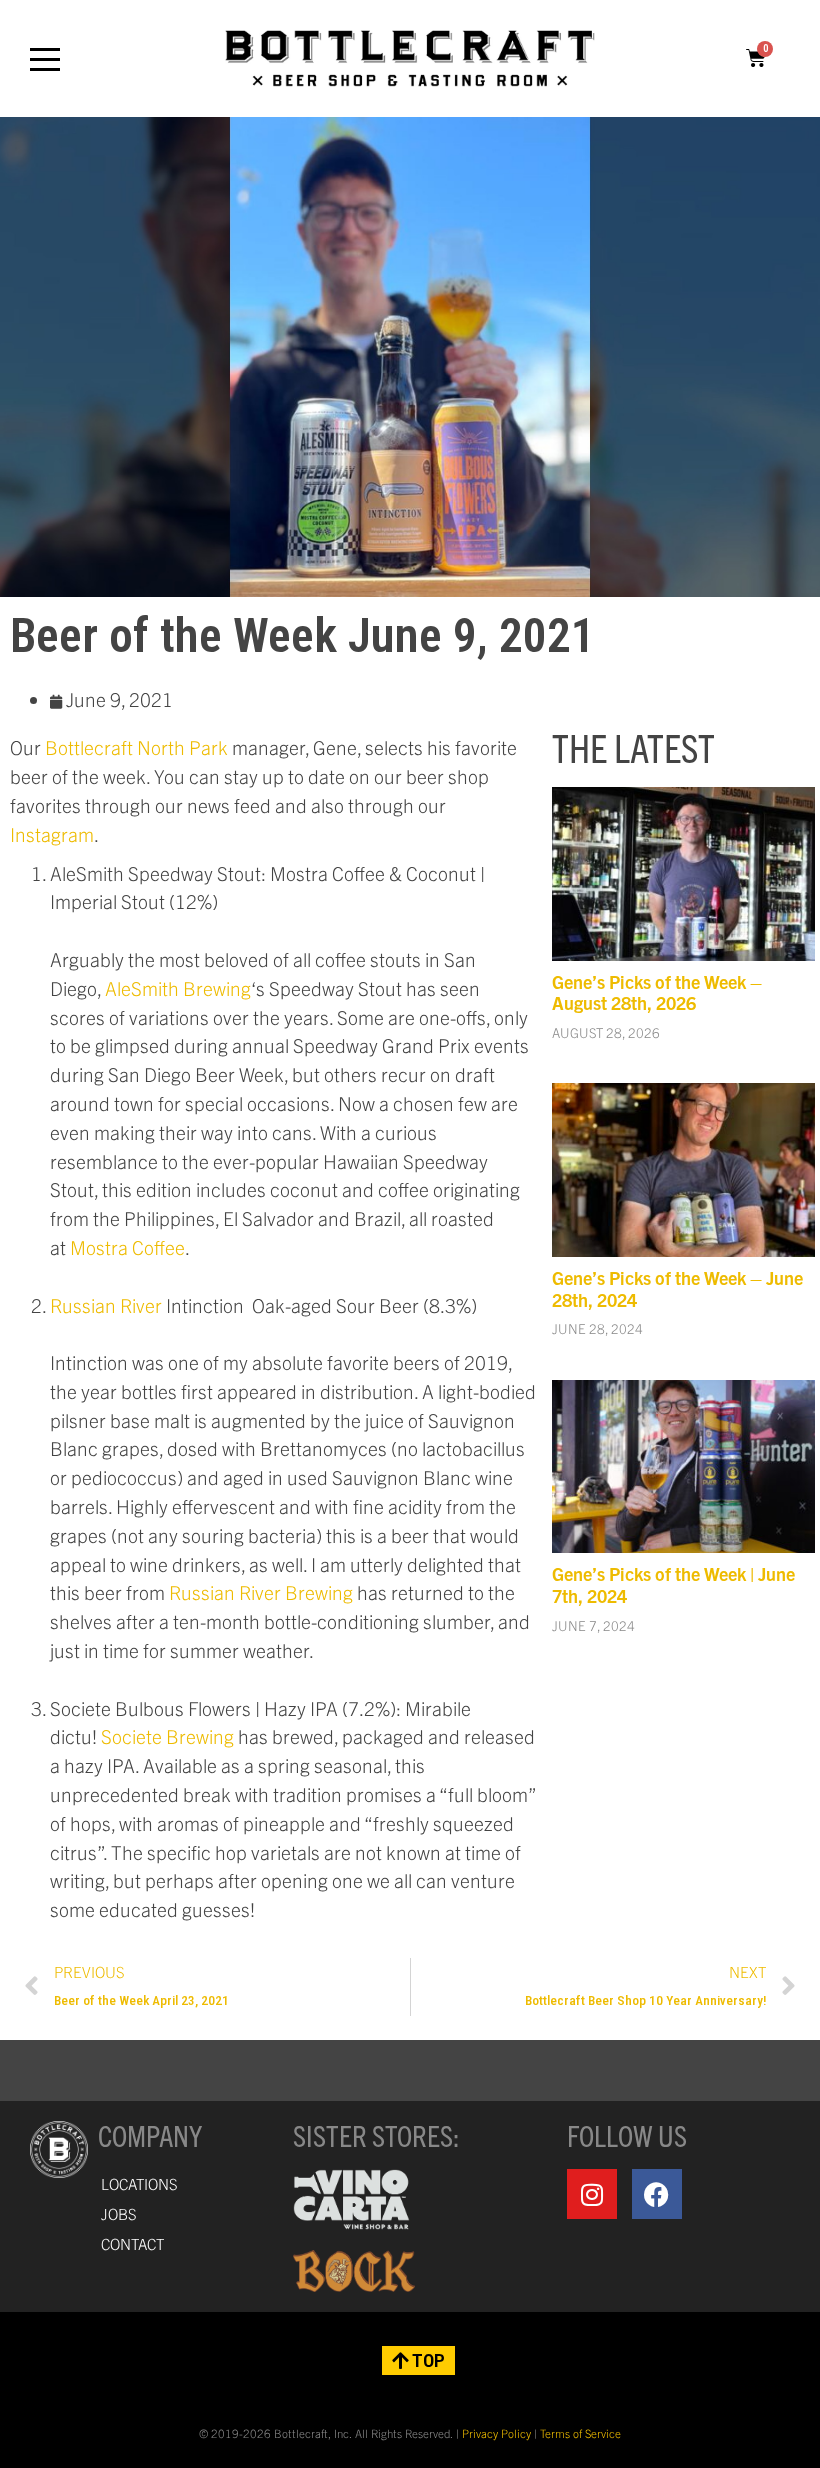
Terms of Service (580, 2433)
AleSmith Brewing (178, 988)
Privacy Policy (496, 2433)
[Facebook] (657, 2194)
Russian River (106, 1305)
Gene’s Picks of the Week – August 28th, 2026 (657, 992)
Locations (139, 2183)
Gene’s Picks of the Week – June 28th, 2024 (677, 1288)
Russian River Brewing (261, 1592)
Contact (132, 2243)
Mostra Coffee (127, 1247)
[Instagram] (592, 2194)
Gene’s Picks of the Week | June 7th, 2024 (673, 1584)
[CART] (756, 58)
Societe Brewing (167, 1736)
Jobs (119, 2213)
